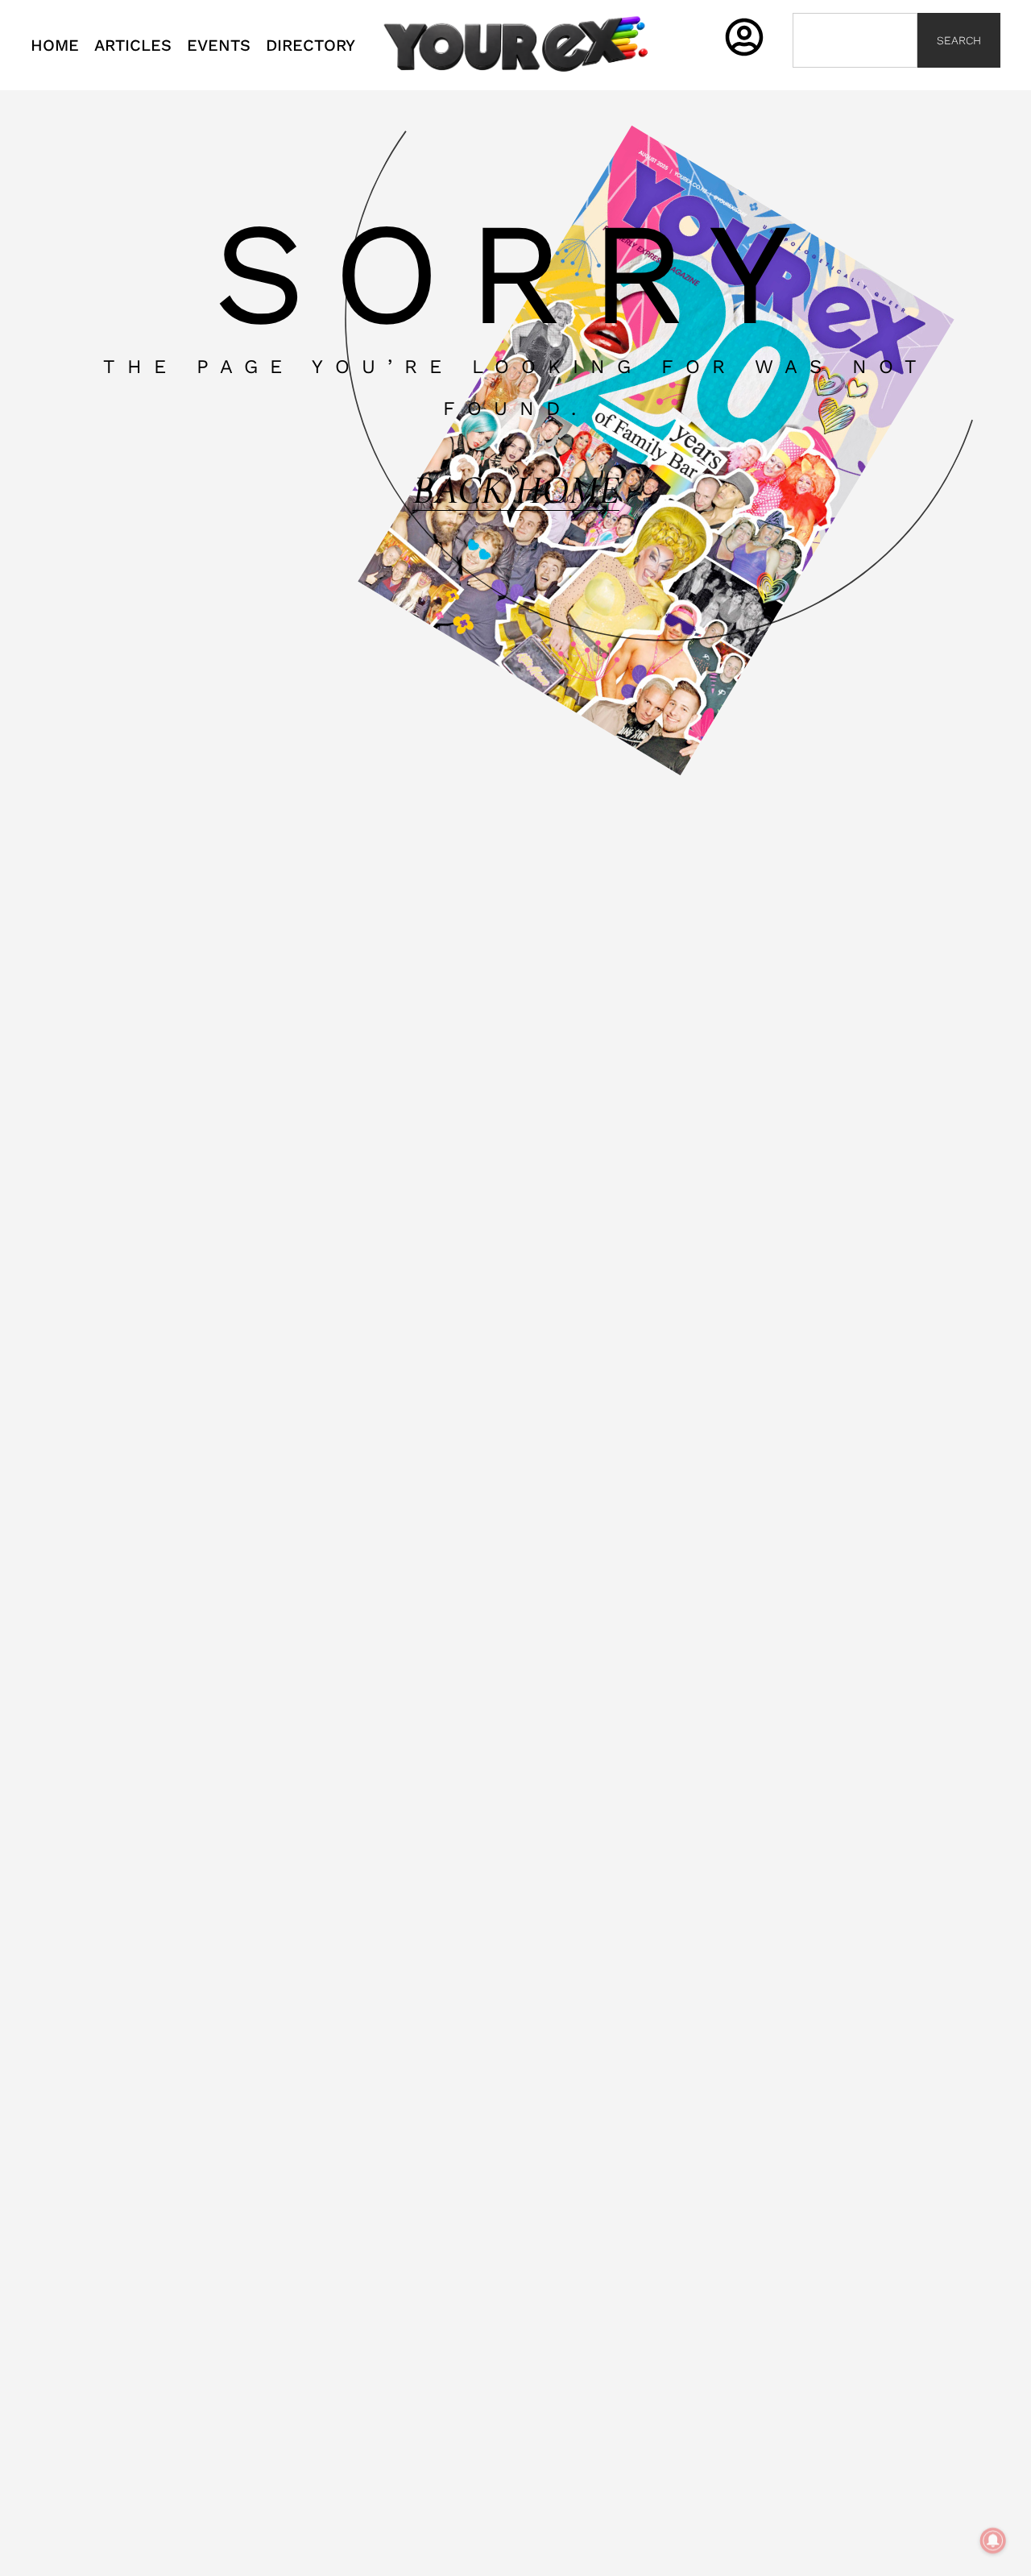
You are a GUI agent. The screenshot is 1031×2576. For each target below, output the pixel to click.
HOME (55, 45)
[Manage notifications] (993, 2541)
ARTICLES (133, 45)
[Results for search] (855, 77)
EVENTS (219, 45)
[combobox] (855, 40)
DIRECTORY (311, 45)
